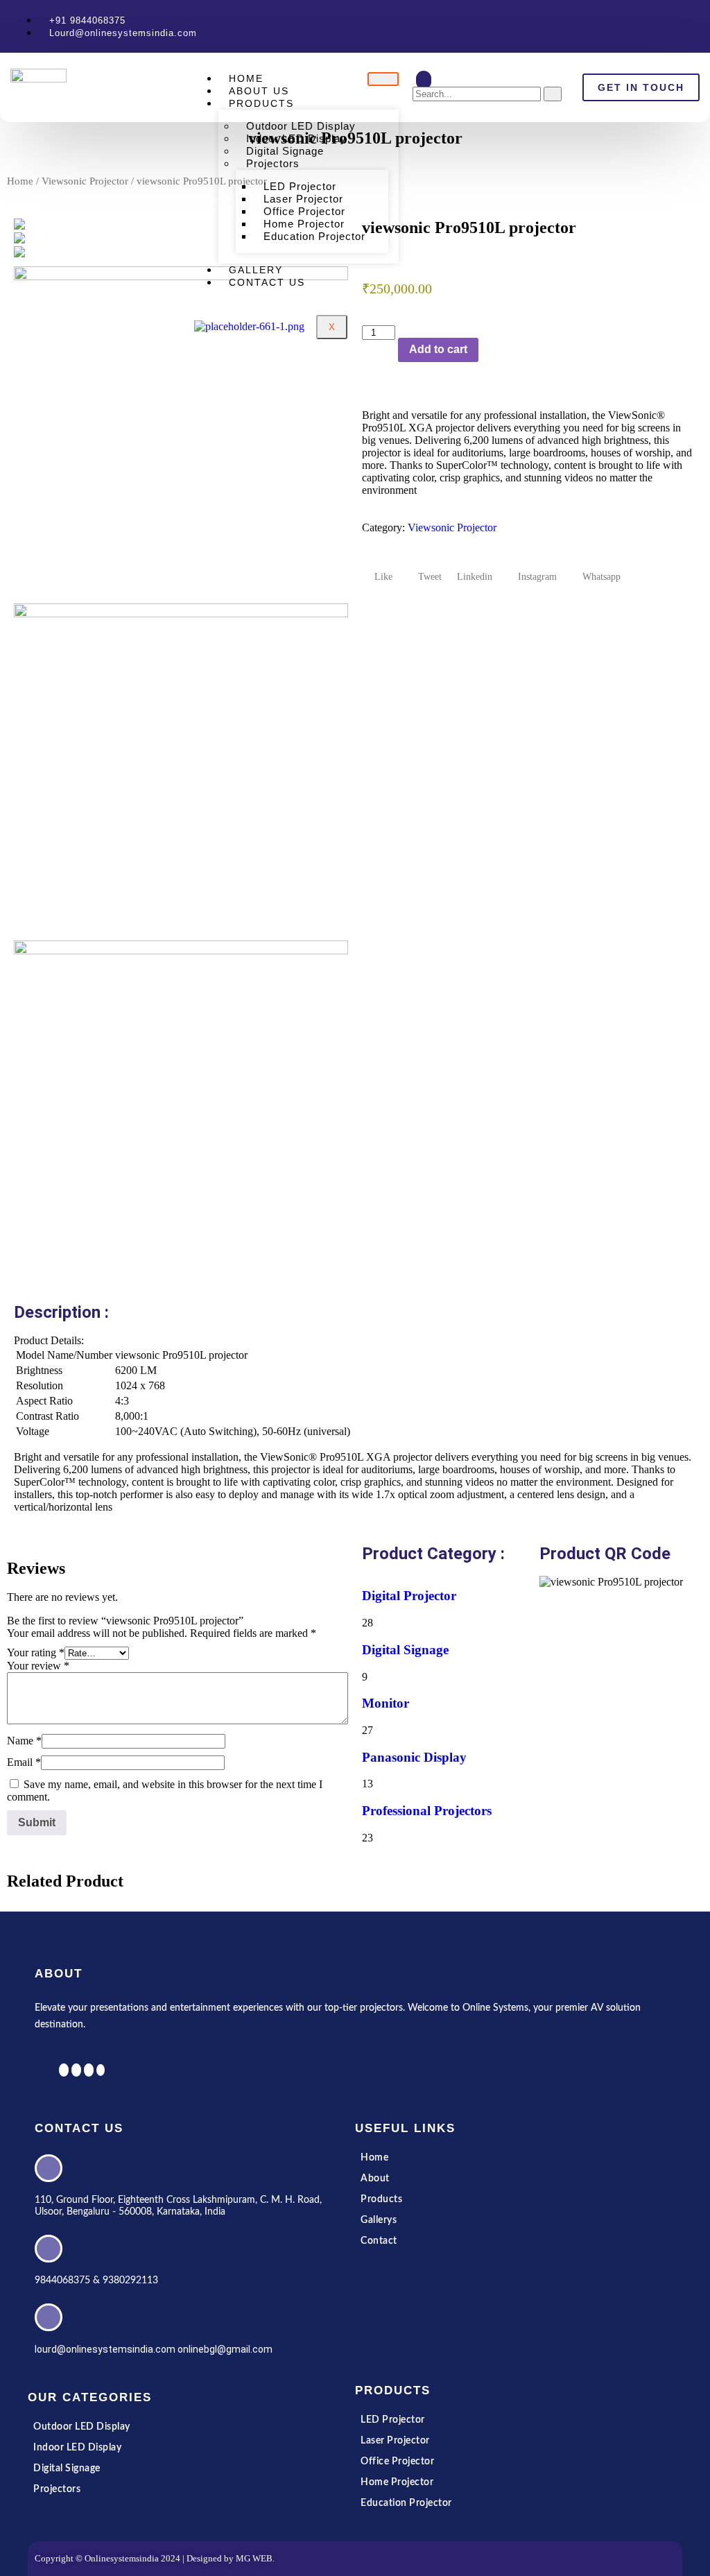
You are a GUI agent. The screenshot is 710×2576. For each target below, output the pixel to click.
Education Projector (314, 236)
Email (24, 1762)
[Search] (553, 94)
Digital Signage (405, 1650)
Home (20, 181)
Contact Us (267, 282)
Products (261, 103)
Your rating (36, 1652)
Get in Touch (641, 87)
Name (24, 1741)
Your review (38, 1666)
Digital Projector (409, 1596)
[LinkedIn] (694, 26)
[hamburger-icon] (383, 79)
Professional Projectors (427, 1811)
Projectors (273, 163)
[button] (424, 80)
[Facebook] (676, 26)
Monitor (386, 1703)
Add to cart (438, 349)
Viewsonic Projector (85, 181)
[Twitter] (685, 26)
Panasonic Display (414, 1757)
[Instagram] (703, 26)
